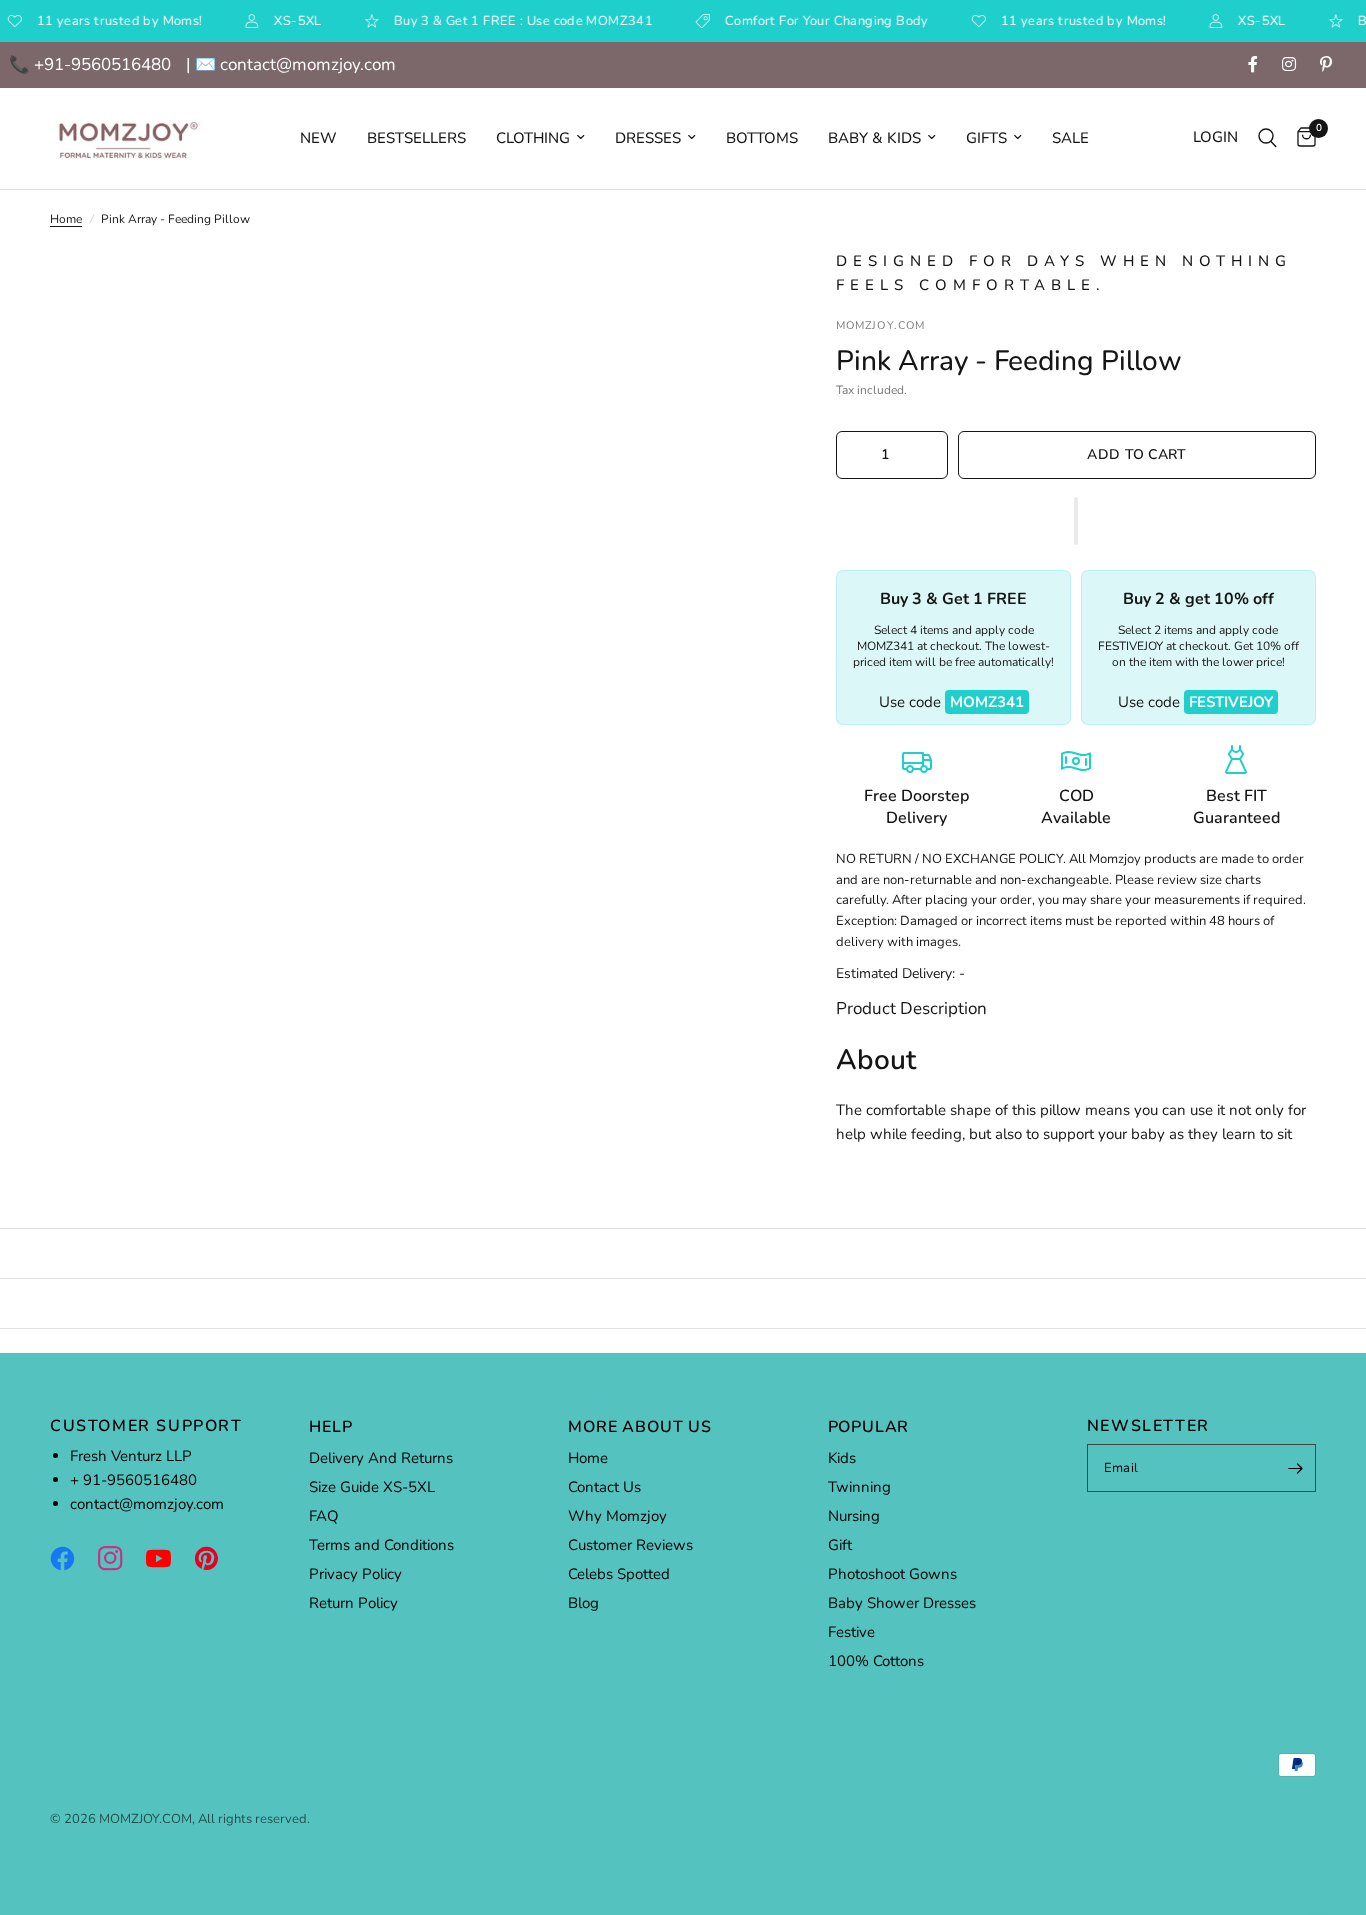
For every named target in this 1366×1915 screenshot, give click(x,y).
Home (66, 219)
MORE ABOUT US (639, 1427)
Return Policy (353, 1603)
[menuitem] (318, 138)
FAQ (324, 1516)
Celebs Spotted (619, 1574)
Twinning (859, 1487)
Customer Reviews (630, 1545)
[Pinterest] (216, 1558)
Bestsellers (416, 138)
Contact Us (604, 1487)
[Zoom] (734, 291)
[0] (1301, 138)
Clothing (533, 138)
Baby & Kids (874, 138)
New (318, 138)
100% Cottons (876, 1661)
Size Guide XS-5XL (372, 1487)
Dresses (648, 138)
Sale (1070, 138)
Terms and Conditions (381, 1545)
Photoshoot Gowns (892, 1574)
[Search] (1267, 138)
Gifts (986, 138)
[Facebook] (72, 1558)
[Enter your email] (1296, 1468)
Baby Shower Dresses (902, 1603)
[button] (1076, 521)
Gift (840, 1545)
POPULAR (869, 1427)
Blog (583, 1603)
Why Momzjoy (617, 1516)
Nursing (854, 1516)
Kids (842, 1458)
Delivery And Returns (381, 1458)
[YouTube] (168, 1558)
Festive (851, 1632)
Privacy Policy (355, 1574)
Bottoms (762, 138)
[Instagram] (120, 1558)
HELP (330, 1427)
